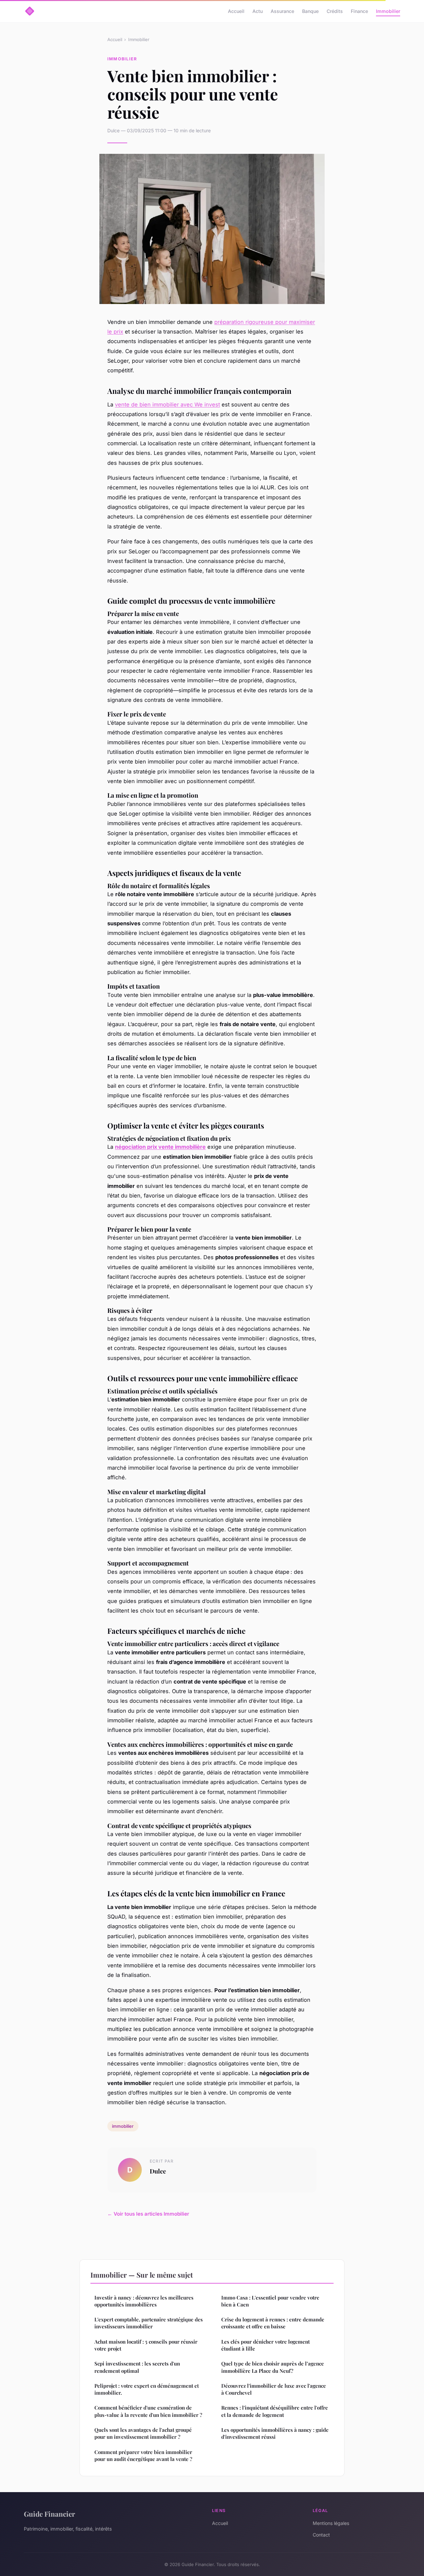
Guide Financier (50, 2514)
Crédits (335, 11)
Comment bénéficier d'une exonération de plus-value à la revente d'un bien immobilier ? (148, 2411)
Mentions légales (331, 2523)
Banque (310, 11)
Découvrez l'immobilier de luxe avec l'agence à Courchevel (274, 2389)
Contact (321, 2535)
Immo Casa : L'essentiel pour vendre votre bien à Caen (270, 2301)
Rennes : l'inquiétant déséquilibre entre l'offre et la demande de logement (275, 2411)
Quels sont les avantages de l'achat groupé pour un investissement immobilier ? (143, 2433)
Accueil (236, 11)
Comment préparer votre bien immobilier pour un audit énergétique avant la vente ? (143, 2455)
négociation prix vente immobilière (160, 1147)
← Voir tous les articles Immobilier (148, 2214)
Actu (258, 11)
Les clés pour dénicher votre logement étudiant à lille (265, 2345)
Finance (359, 11)
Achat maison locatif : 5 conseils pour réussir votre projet (146, 2345)
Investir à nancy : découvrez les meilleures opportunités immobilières (144, 2301)
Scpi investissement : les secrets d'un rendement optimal (137, 2367)
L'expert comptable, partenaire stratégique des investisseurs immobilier (149, 2323)
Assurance (282, 11)
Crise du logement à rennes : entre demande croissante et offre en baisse (273, 2323)
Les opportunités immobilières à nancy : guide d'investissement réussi (275, 2433)
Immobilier (388, 11)
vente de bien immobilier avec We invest (167, 404)
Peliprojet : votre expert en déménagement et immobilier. (147, 2389)
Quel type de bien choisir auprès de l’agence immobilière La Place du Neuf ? (273, 2367)
